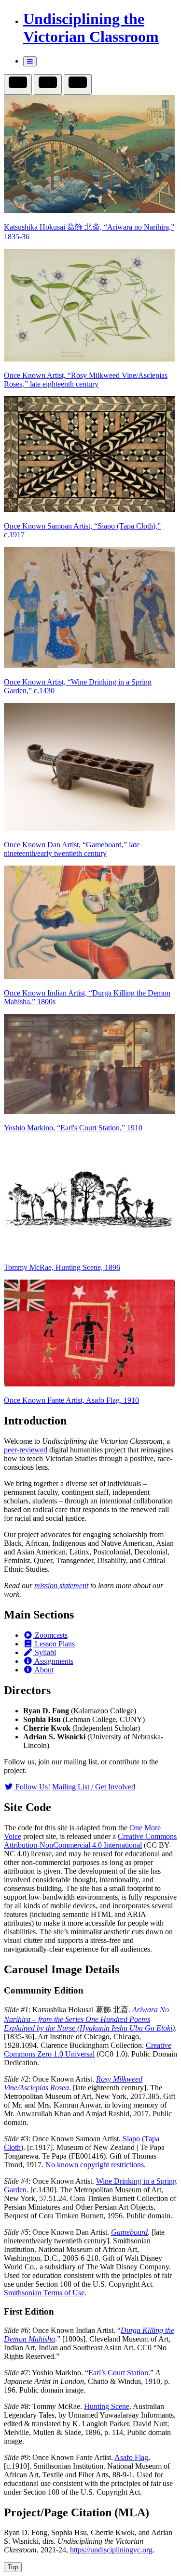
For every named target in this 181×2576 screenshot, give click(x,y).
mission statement (61, 1586)
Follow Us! (32, 1787)
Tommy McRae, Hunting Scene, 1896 (62, 1267)
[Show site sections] (30, 61)
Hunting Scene (107, 2406)
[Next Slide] (78, 84)
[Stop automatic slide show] (18, 84)
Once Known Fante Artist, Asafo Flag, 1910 (71, 1400)
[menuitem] (100, 28)
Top (13, 2567)
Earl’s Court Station (118, 2373)
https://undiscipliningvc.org (111, 2550)
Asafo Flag (131, 2457)
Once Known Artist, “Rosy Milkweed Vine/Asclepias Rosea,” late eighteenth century (86, 380)
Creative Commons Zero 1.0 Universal (88, 2050)
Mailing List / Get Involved (94, 1787)
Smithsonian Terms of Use (44, 2293)
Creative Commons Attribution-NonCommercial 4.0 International (90, 1841)
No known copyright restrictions (95, 2165)
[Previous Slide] (48, 84)
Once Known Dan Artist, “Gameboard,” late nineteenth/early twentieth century (72, 849)
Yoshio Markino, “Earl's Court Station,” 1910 (73, 1128)
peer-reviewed (26, 1450)
